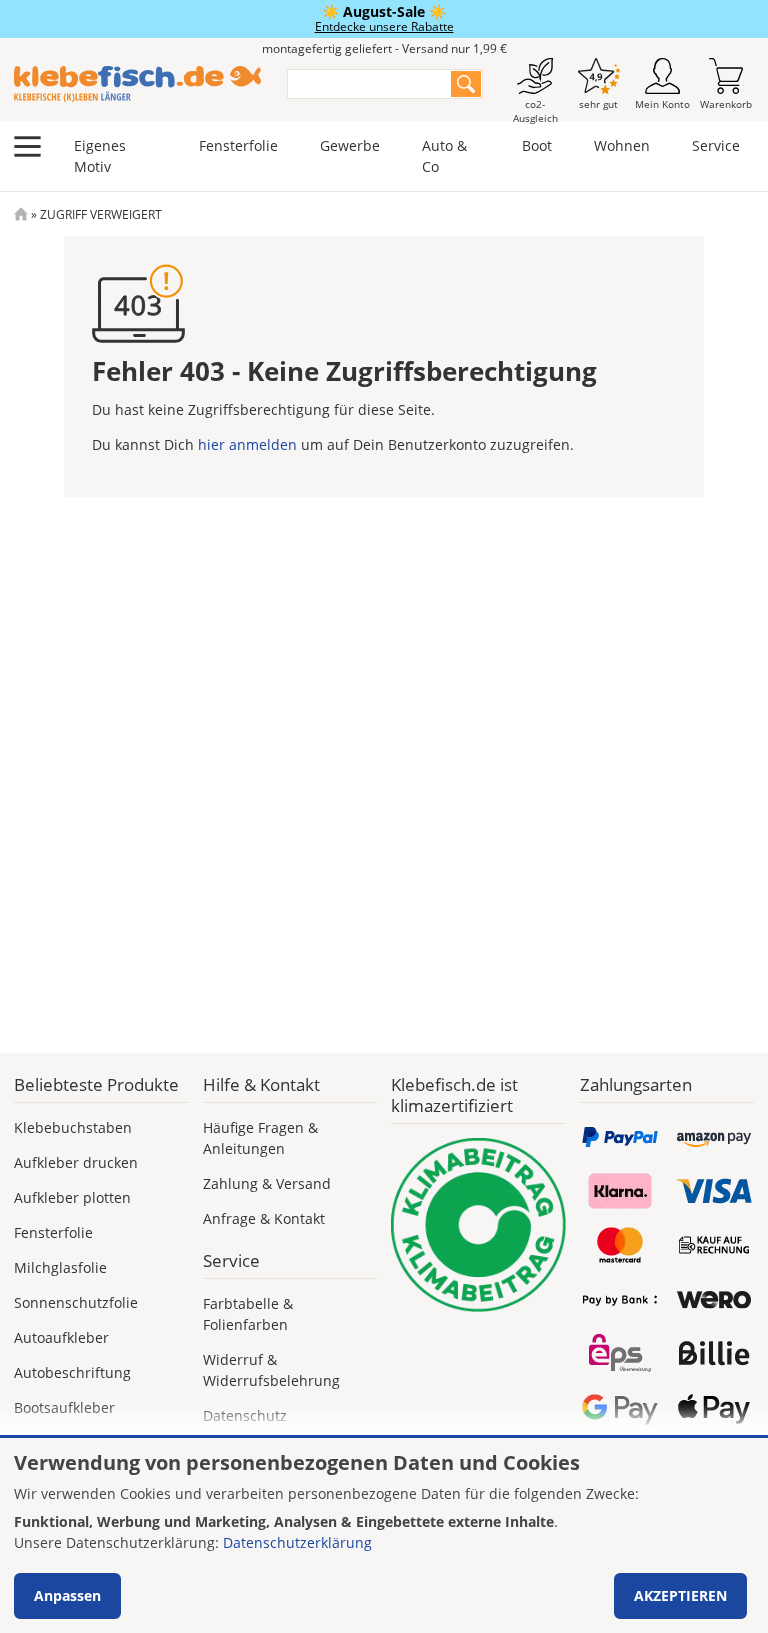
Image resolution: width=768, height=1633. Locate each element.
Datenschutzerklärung (297, 1542)
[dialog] (384, 1535)
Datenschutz (245, 1415)
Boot (537, 145)
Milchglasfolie (60, 1267)
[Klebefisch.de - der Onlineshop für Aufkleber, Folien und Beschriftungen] (21, 214)
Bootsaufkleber (64, 1407)
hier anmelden (247, 444)
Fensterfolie (238, 145)
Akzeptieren (680, 1595)
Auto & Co (444, 156)
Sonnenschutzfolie (76, 1302)
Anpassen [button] (67, 1595)
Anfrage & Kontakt (264, 1218)
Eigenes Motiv (100, 156)
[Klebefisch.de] (137, 84)
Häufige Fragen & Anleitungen (260, 1138)
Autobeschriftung (72, 1372)
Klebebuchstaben (73, 1127)
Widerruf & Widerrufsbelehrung (271, 1370)
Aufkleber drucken (76, 1162)
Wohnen (622, 145)
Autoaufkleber (61, 1337)
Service (716, 145)
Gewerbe (350, 145)
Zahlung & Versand (267, 1183)
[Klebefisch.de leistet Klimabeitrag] (478, 1225)
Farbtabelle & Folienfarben (248, 1314)
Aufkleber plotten (72, 1197)
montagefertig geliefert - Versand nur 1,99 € (384, 48)
